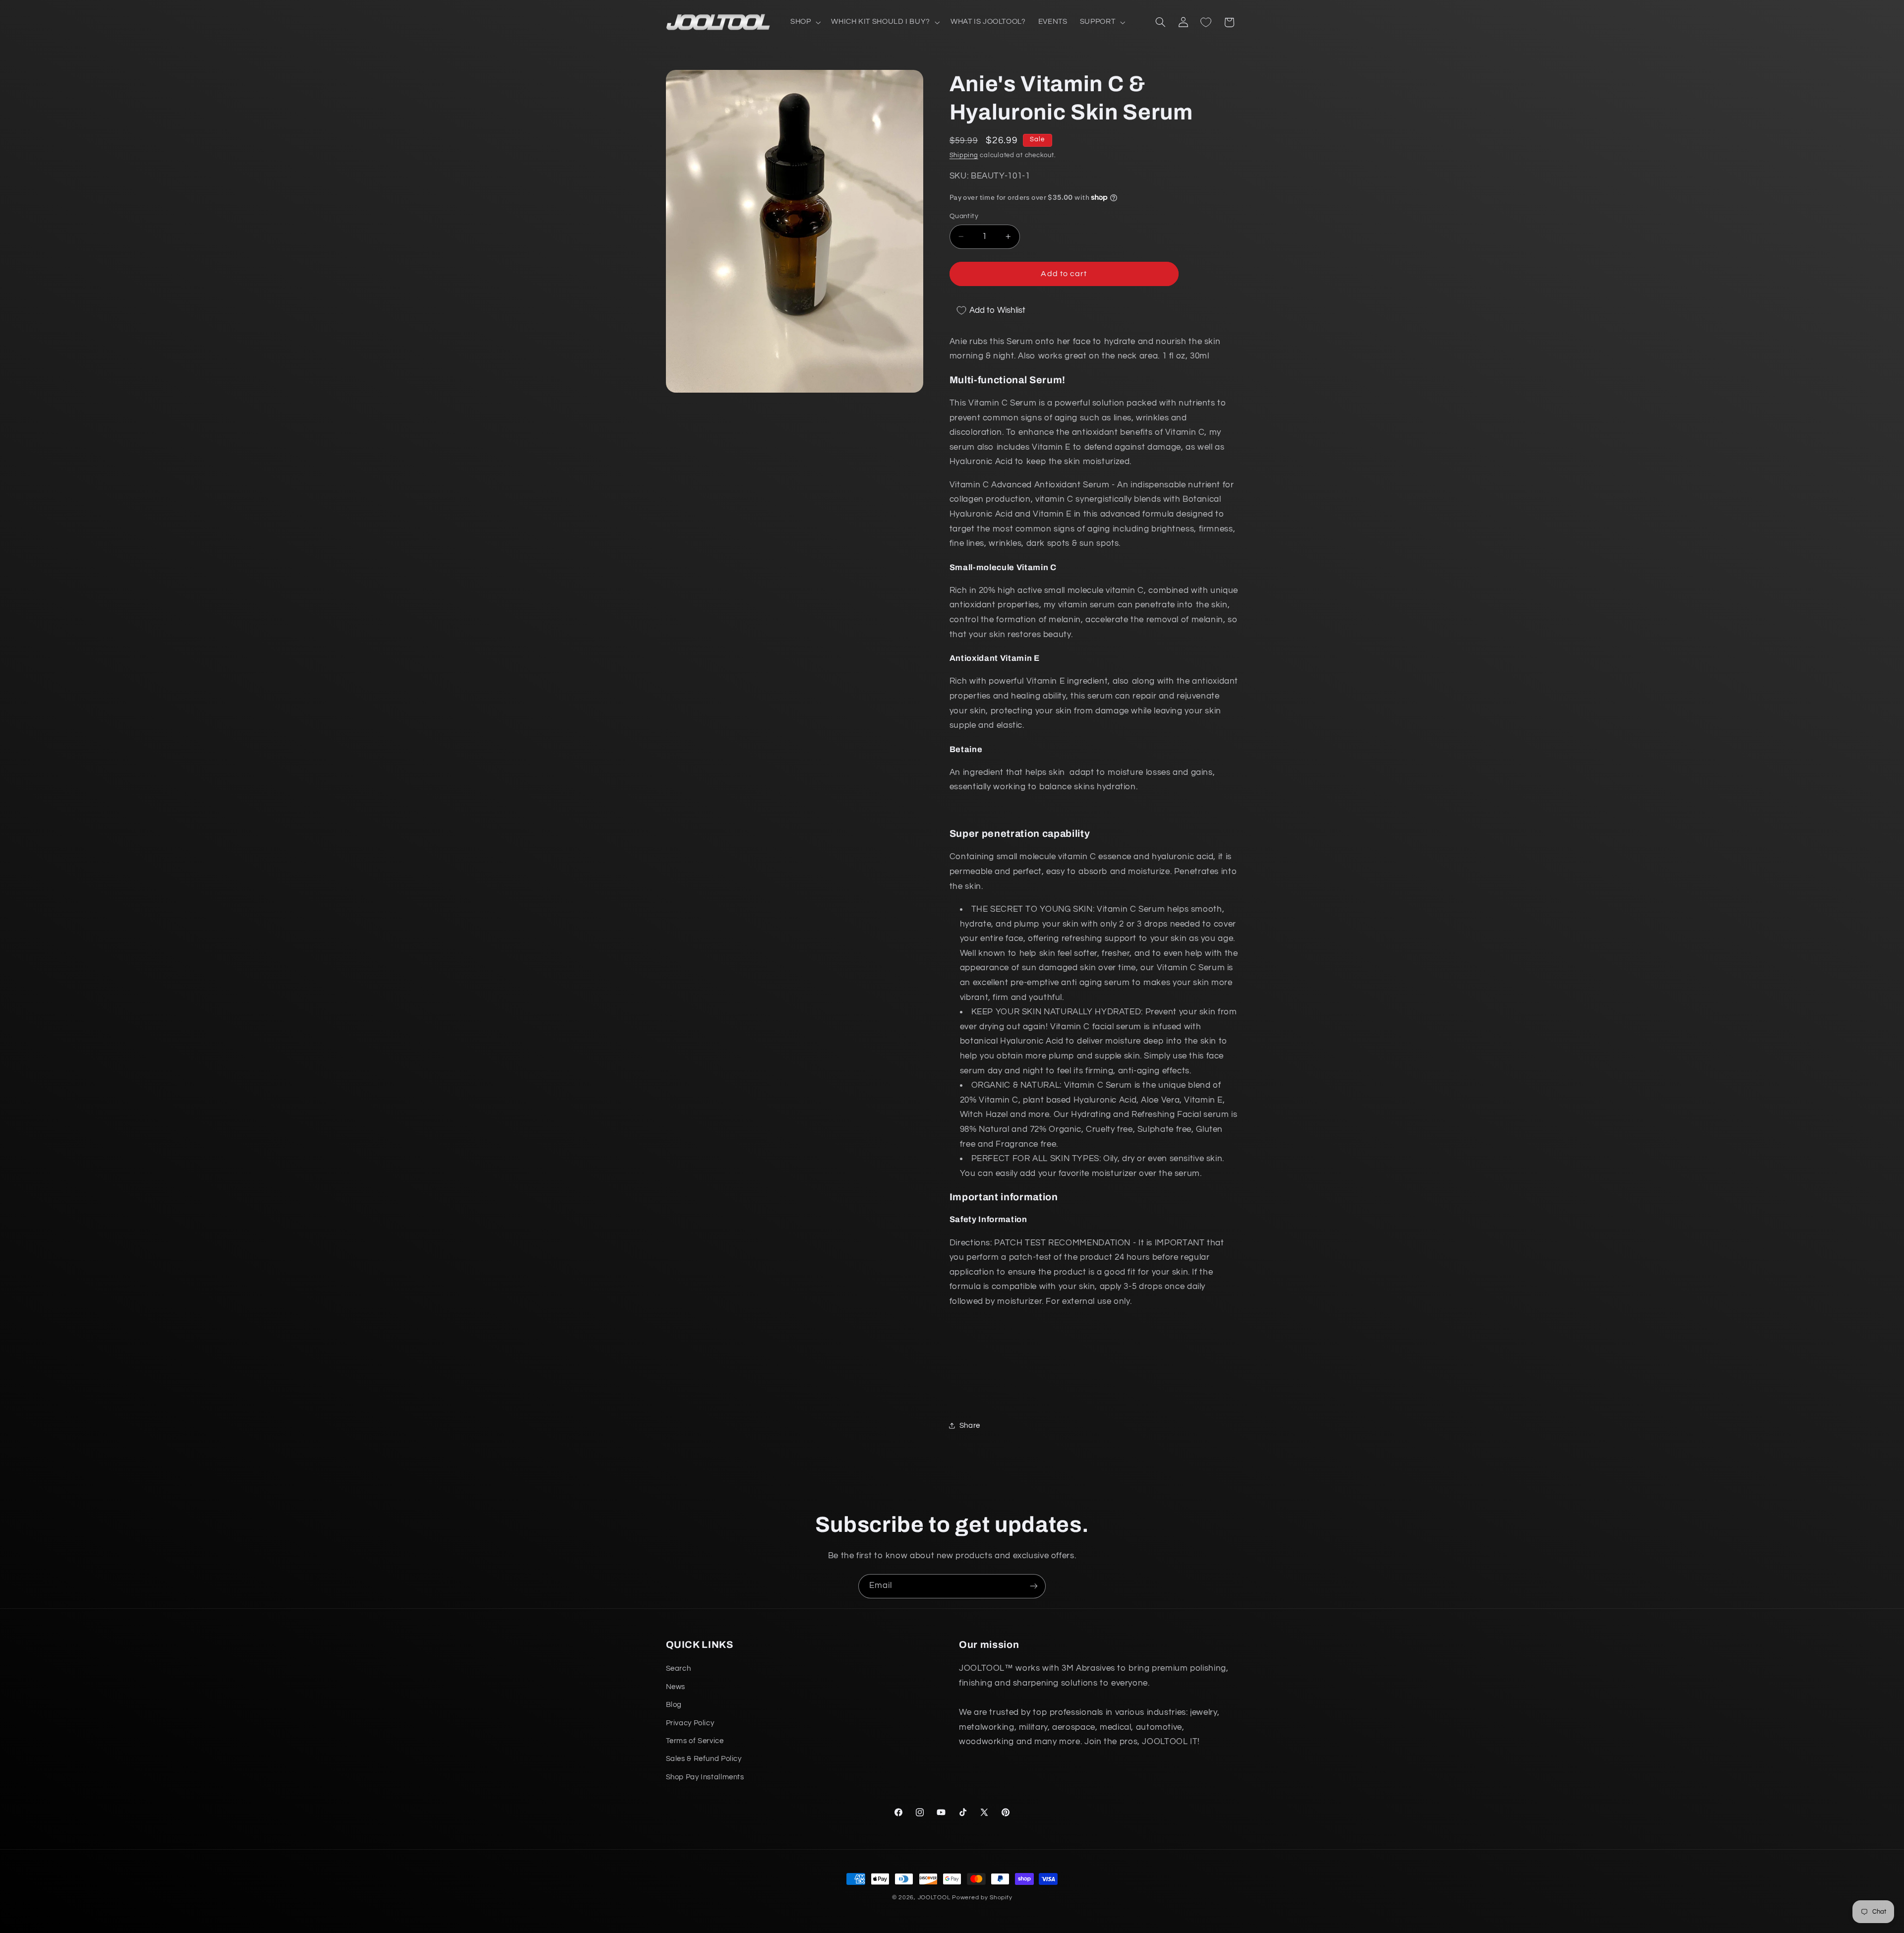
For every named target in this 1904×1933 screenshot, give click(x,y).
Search (679, 1669)
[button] (804, 22)
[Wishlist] (1206, 22)
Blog (674, 1705)
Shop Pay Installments (705, 1777)
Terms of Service (695, 1741)
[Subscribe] (1034, 1586)
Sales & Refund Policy (704, 1759)
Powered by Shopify (982, 1898)
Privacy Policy (690, 1723)
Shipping (964, 155)
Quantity (964, 216)
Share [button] (970, 1426)
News (676, 1687)
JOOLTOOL (934, 1898)
